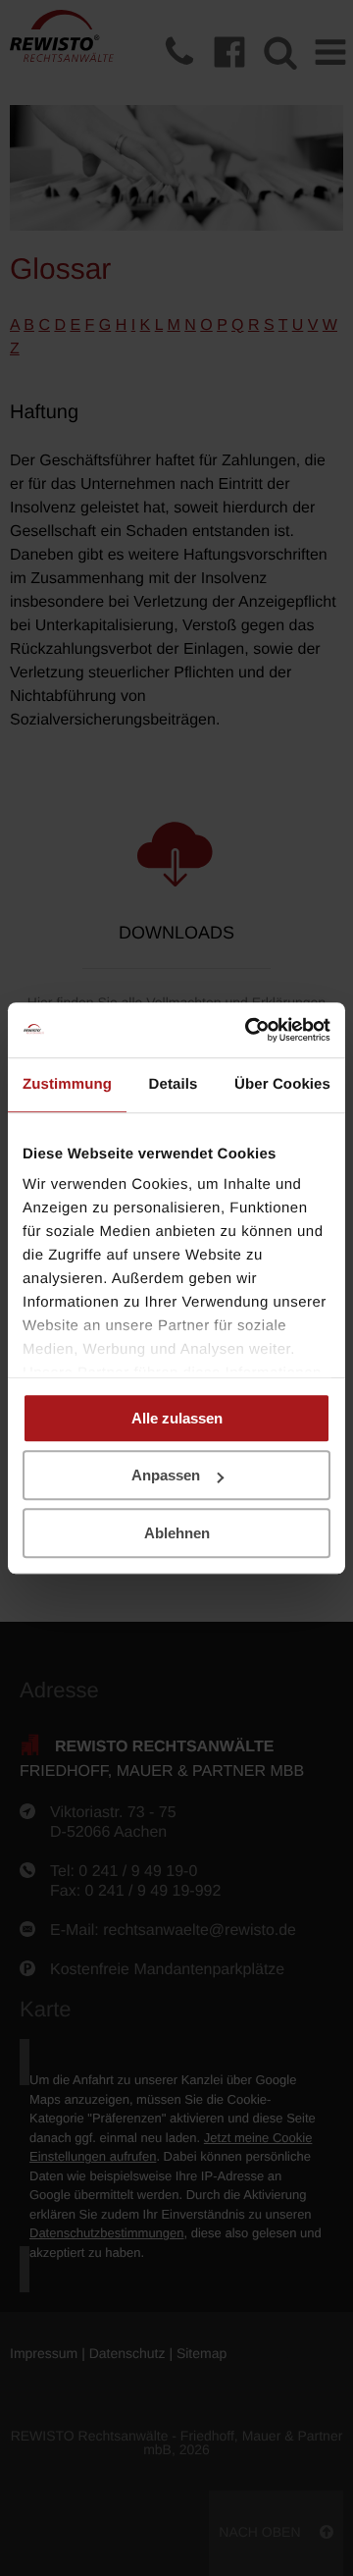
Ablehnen (177, 1533)
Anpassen (166, 1475)
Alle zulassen (177, 1418)
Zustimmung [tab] (67, 1084)
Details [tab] (174, 1084)
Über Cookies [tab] (282, 1084)
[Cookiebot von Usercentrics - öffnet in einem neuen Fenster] (249, 1030)
